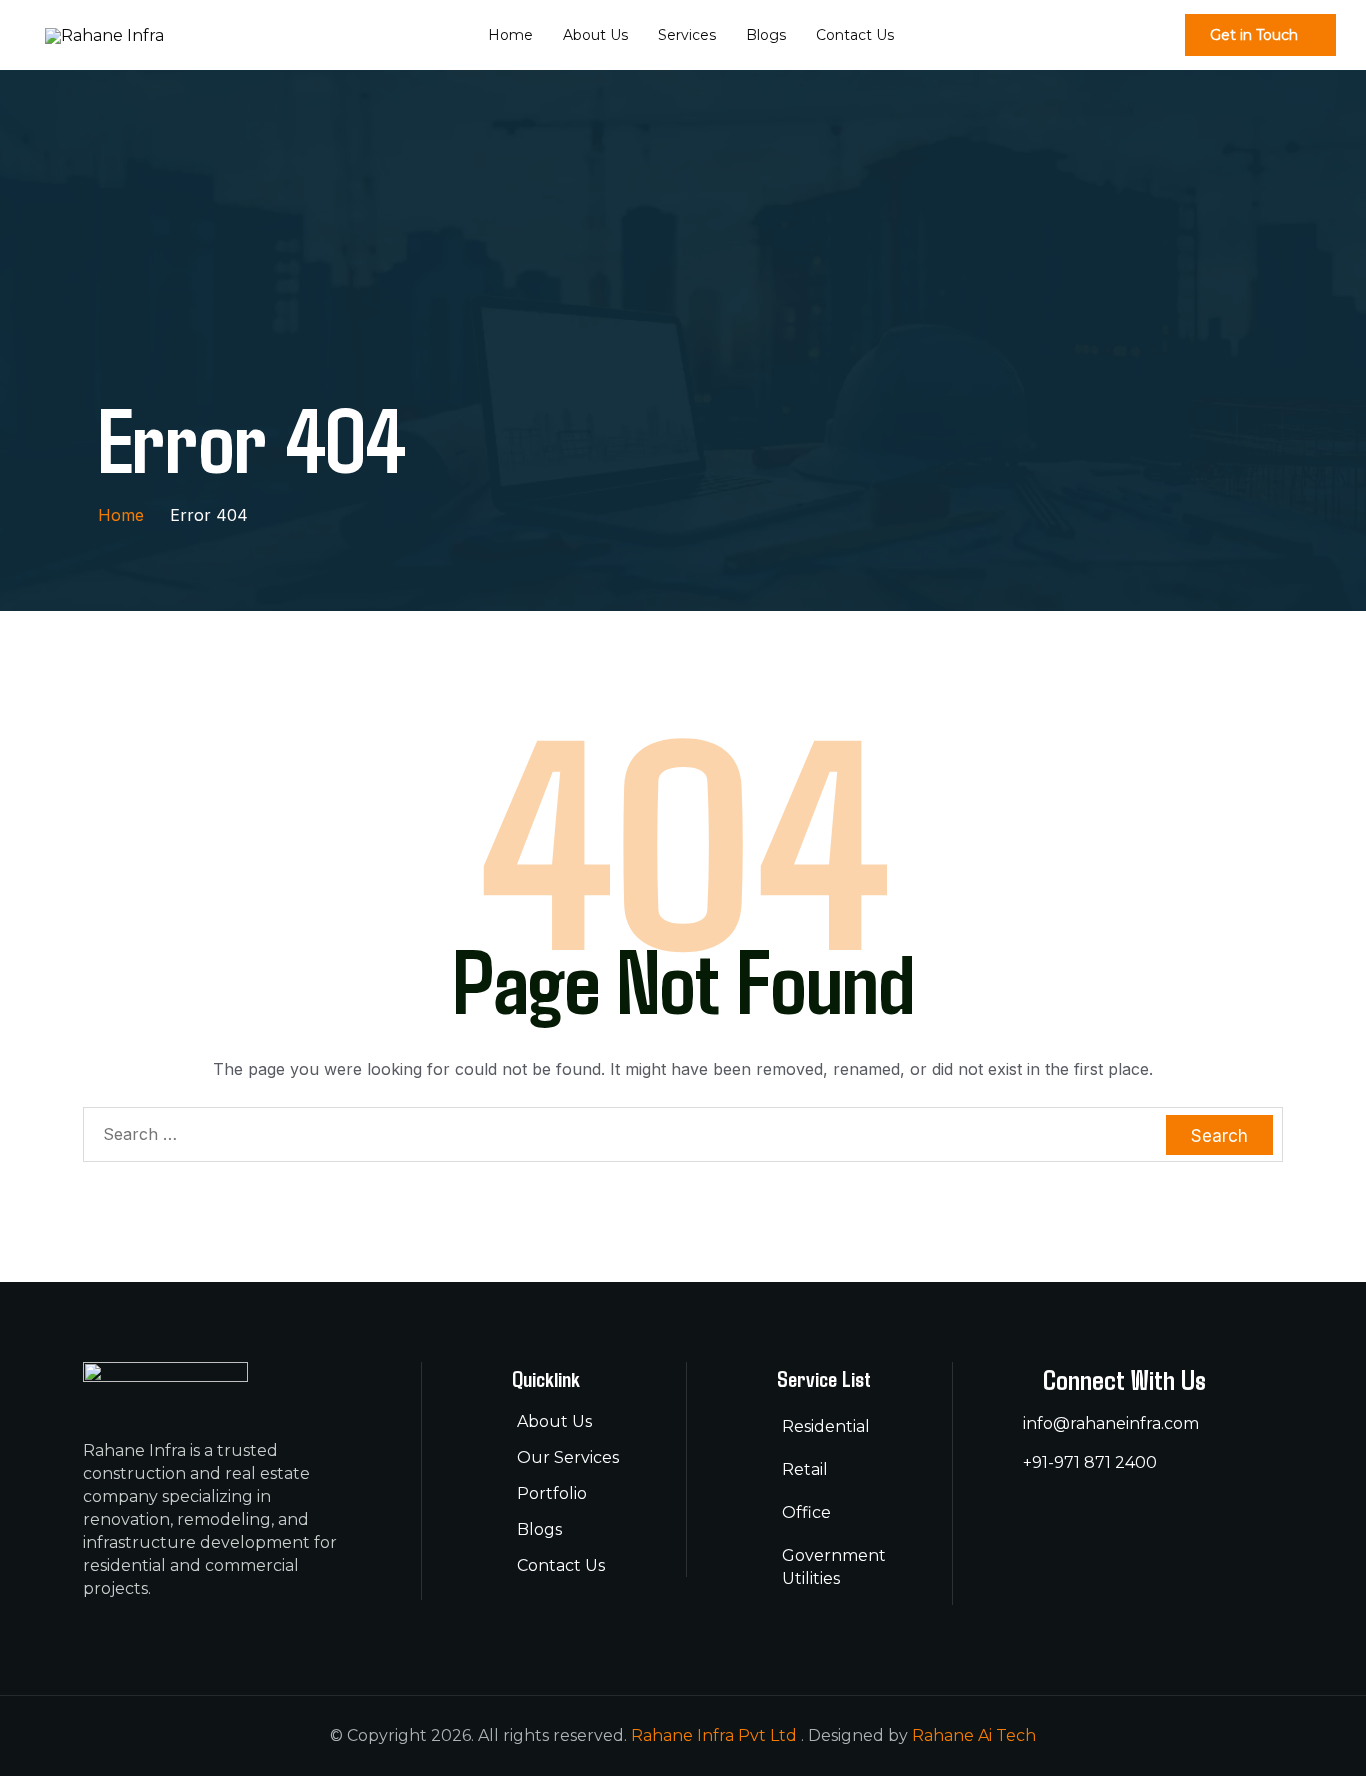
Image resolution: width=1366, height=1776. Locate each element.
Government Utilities (834, 1567)
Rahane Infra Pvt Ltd (716, 1735)
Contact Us (855, 35)
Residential (826, 1426)
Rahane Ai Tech (974, 1735)
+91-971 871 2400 (1090, 1462)
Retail (805, 1469)
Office (806, 1512)
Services (687, 35)
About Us (595, 35)
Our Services (568, 1457)
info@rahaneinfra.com (1111, 1423)
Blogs (766, 35)
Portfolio (552, 1493)
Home (510, 35)
